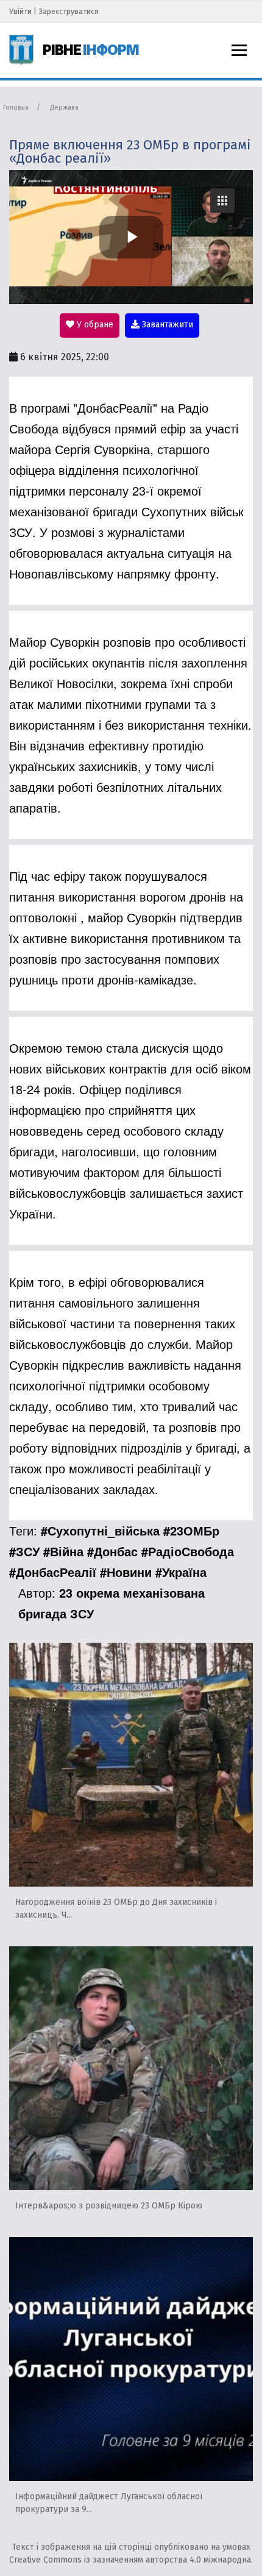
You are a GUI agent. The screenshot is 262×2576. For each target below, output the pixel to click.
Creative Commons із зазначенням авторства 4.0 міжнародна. (131, 2560)
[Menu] (239, 50)
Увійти (20, 11)
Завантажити (166, 325)
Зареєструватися (69, 11)
